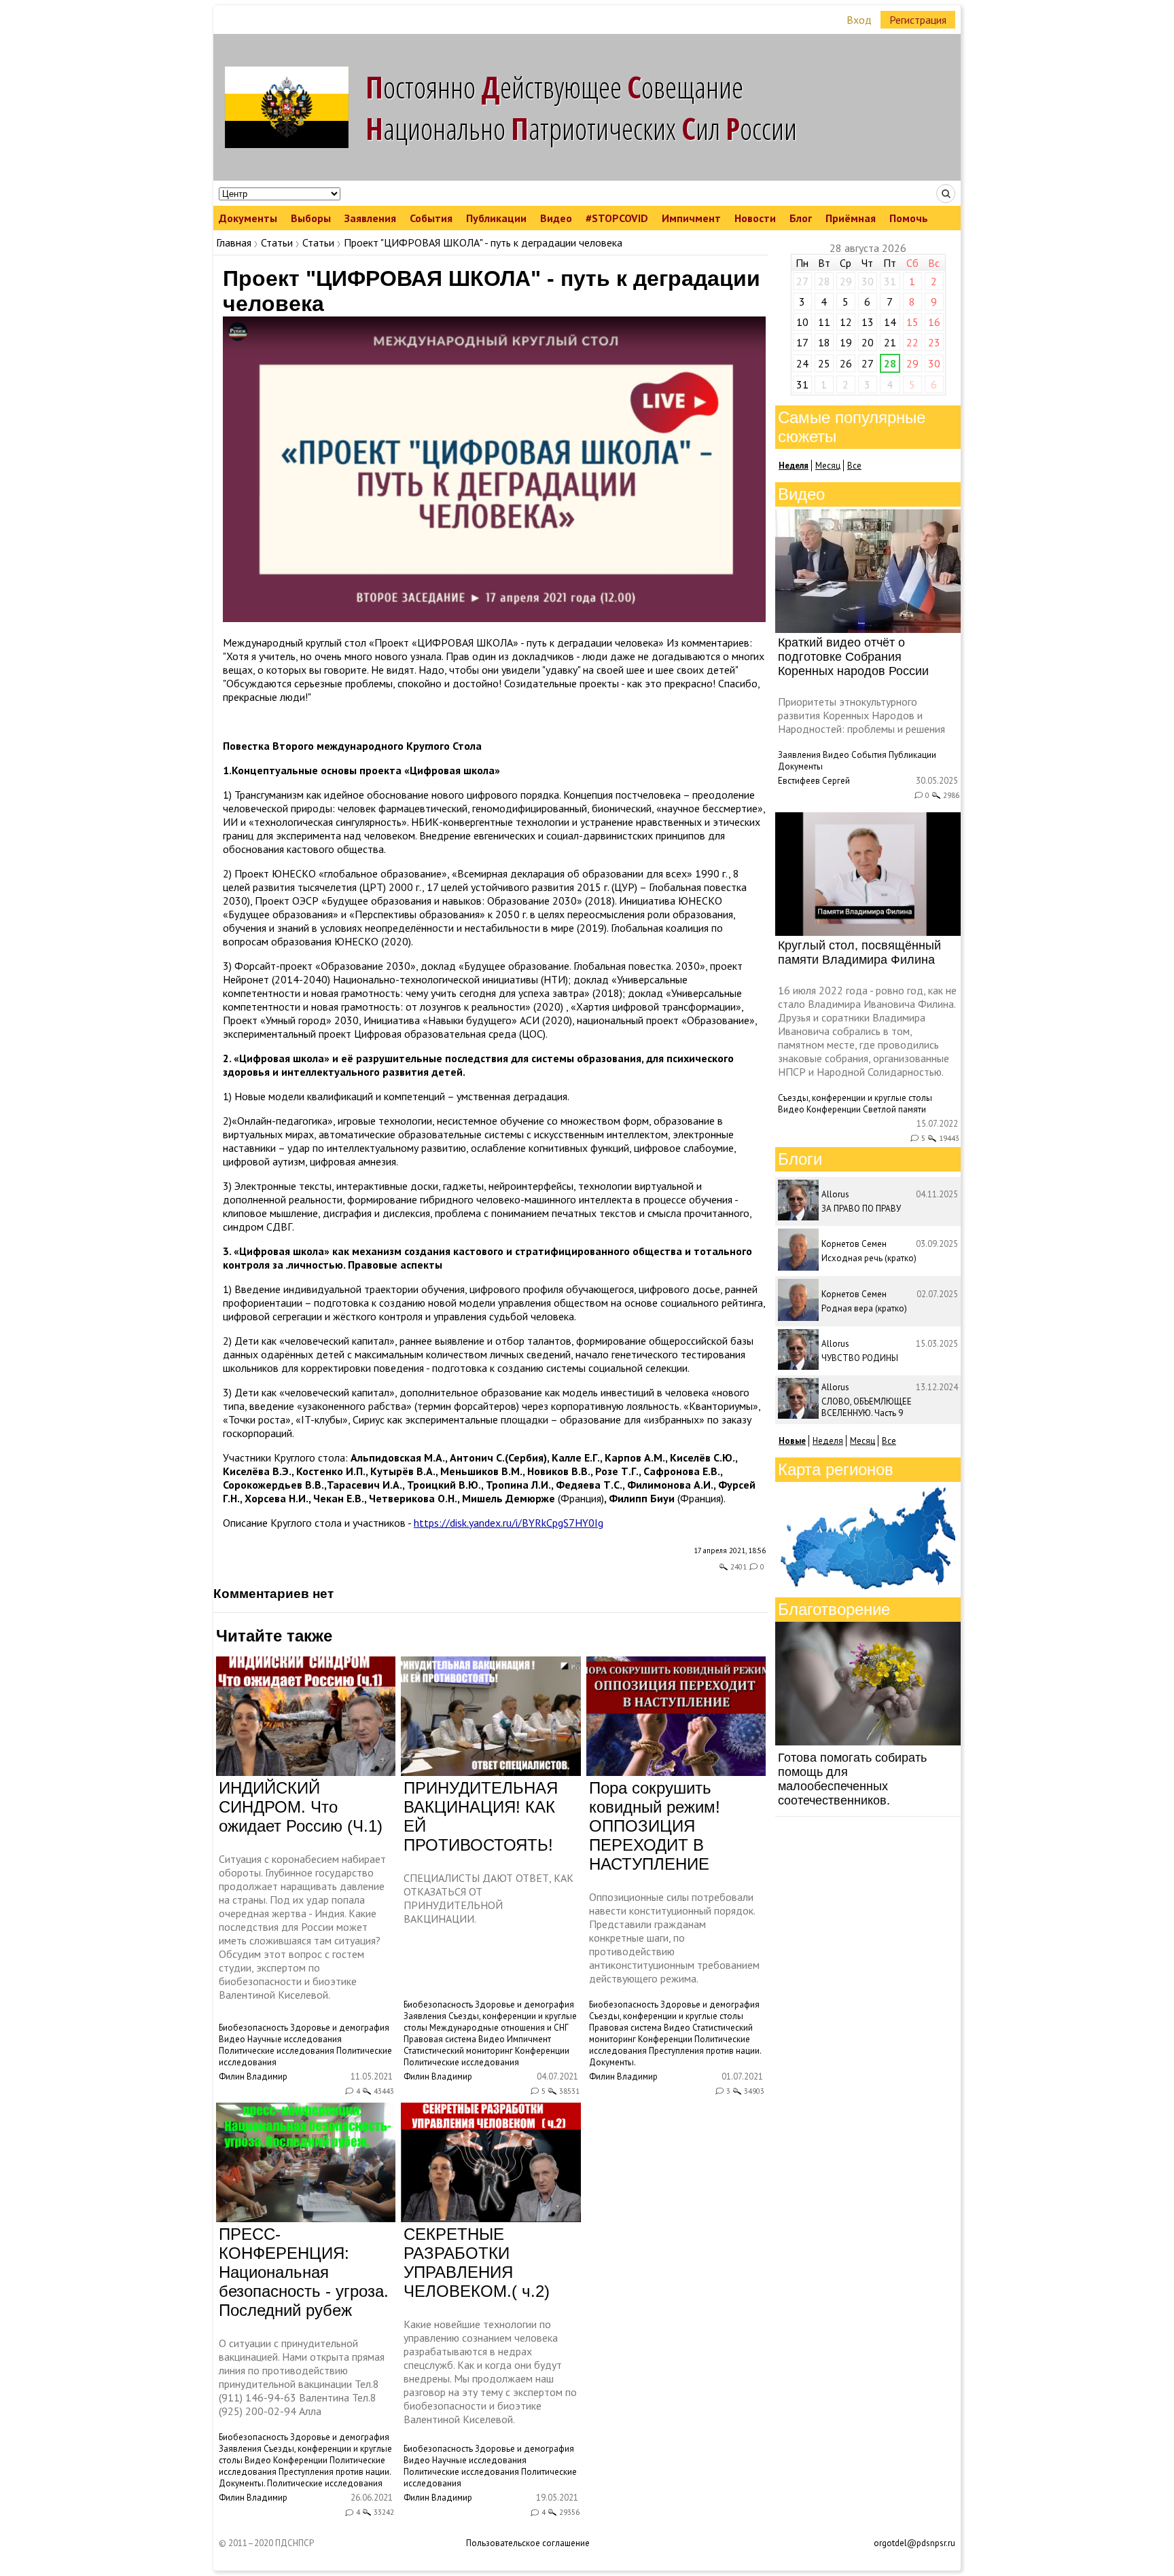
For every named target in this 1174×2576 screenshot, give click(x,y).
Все (854, 466)
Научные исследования (295, 2039)
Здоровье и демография (340, 2028)
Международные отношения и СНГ (499, 2028)
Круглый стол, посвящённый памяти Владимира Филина (859, 953)
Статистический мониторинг (458, 2051)
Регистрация (918, 20)
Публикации (496, 218)
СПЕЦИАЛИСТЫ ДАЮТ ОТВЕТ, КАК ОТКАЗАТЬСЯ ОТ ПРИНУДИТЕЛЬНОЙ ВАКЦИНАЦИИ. (488, 1898)
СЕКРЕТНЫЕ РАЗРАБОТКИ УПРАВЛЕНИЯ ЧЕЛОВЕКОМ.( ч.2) (477, 2263)
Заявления (370, 218)
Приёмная (851, 218)
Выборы (311, 218)
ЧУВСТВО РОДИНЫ (860, 1358)
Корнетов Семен (854, 1244)
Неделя (828, 1441)
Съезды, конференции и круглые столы (666, 2016)
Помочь (909, 218)
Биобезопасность (253, 2028)
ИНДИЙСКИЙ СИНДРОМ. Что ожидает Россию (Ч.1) (301, 1807)
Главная (234, 242)
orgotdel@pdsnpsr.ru (914, 2543)
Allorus (835, 1194)
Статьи (277, 242)
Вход (859, 20)
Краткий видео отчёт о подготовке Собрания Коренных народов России (853, 657)
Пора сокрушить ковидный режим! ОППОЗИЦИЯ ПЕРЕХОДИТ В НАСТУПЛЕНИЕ (655, 1826)
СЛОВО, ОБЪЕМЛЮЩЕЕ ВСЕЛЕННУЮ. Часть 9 (867, 1407)
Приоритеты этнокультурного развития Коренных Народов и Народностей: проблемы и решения (861, 715)
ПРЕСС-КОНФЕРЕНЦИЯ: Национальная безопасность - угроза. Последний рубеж (304, 2272)
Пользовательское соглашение (528, 2543)
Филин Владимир (253, 2076)
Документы (248, 218)
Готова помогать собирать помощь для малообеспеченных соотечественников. (852, 1779)
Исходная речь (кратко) (869, 1258)
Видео (556, 218)
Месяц (828, 466)
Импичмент (691, 218)
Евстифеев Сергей (814, 781)
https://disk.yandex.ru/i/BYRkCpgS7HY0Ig (509, 1523)
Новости (755, 218)
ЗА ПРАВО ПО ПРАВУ (861, 1209)
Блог (801, 218)
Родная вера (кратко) (864, 1308)
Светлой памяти (894, 1109)
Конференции (542, 2051)
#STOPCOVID (617, 218)
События (431, 218)
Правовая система (440, 2039)
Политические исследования (277, 2051)
